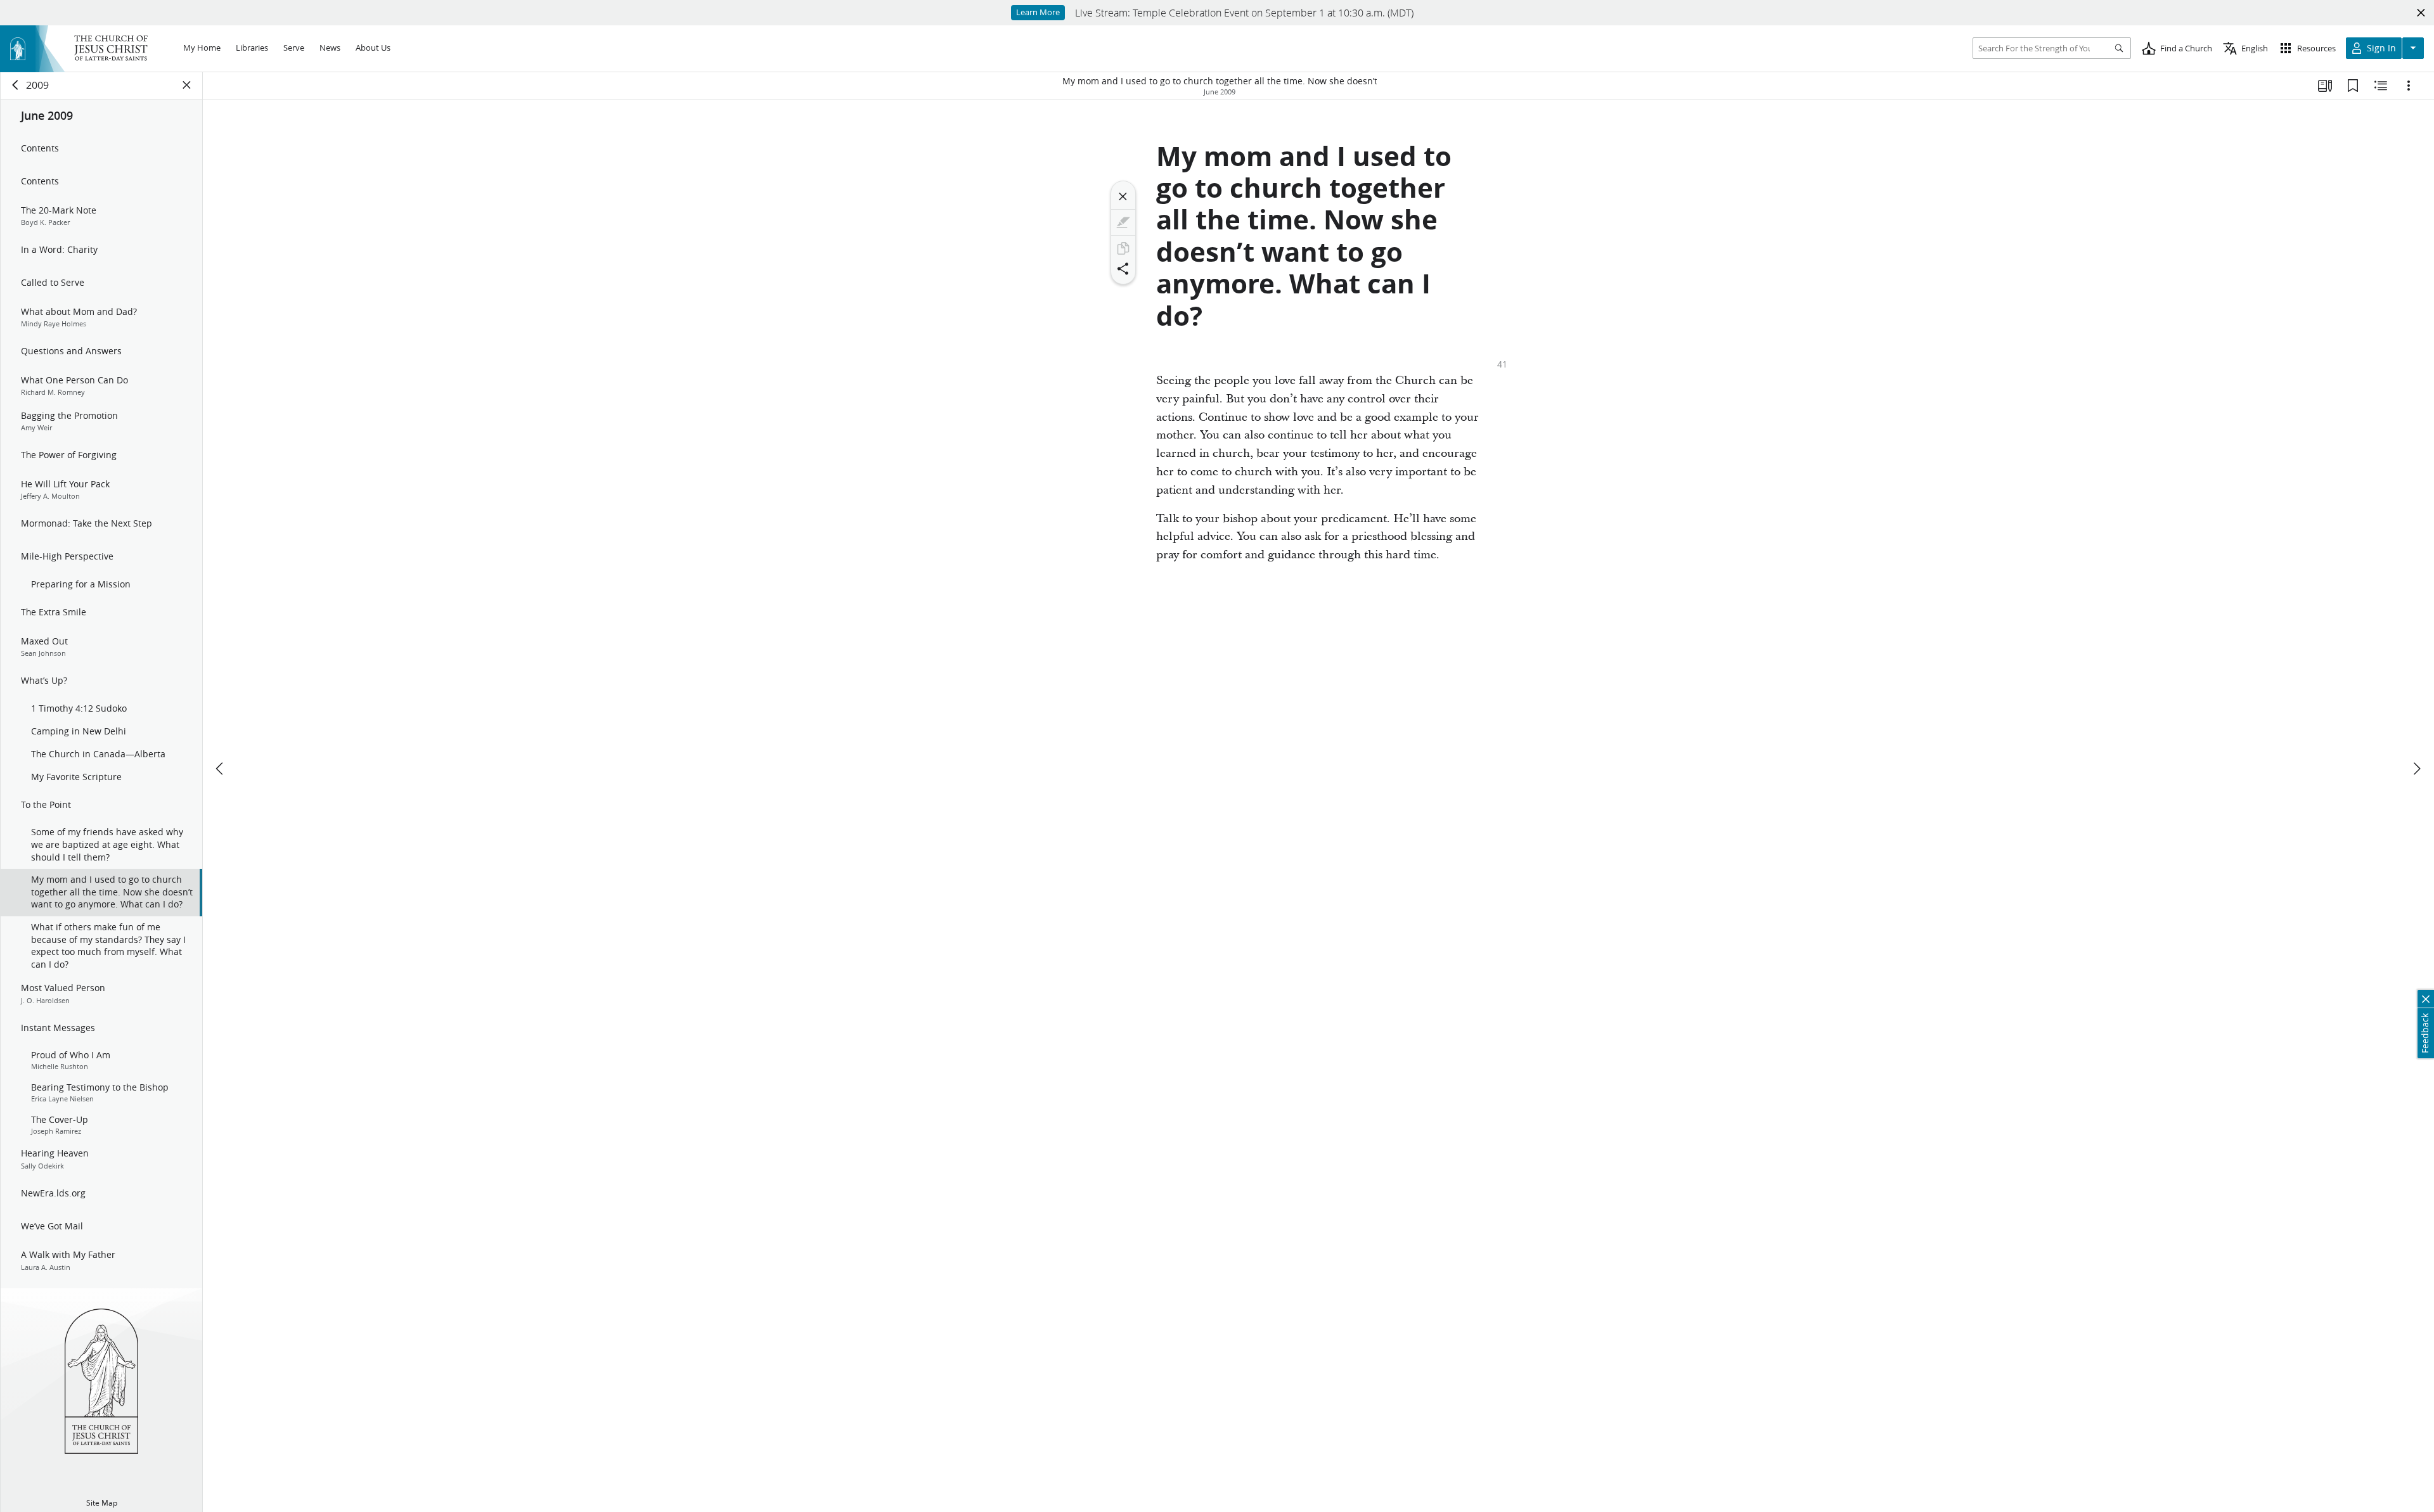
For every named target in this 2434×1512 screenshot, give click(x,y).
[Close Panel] (187, 85)
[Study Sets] (2325, 86)
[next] (2416, 769)
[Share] (1123, 269)
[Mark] (1123, 222)
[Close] (1123, 196)
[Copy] (1123, 248)
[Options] (2409, 86)
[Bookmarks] (2353, 86)
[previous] (221, 769)
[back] (16, 85)
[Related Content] (2381, 86)
